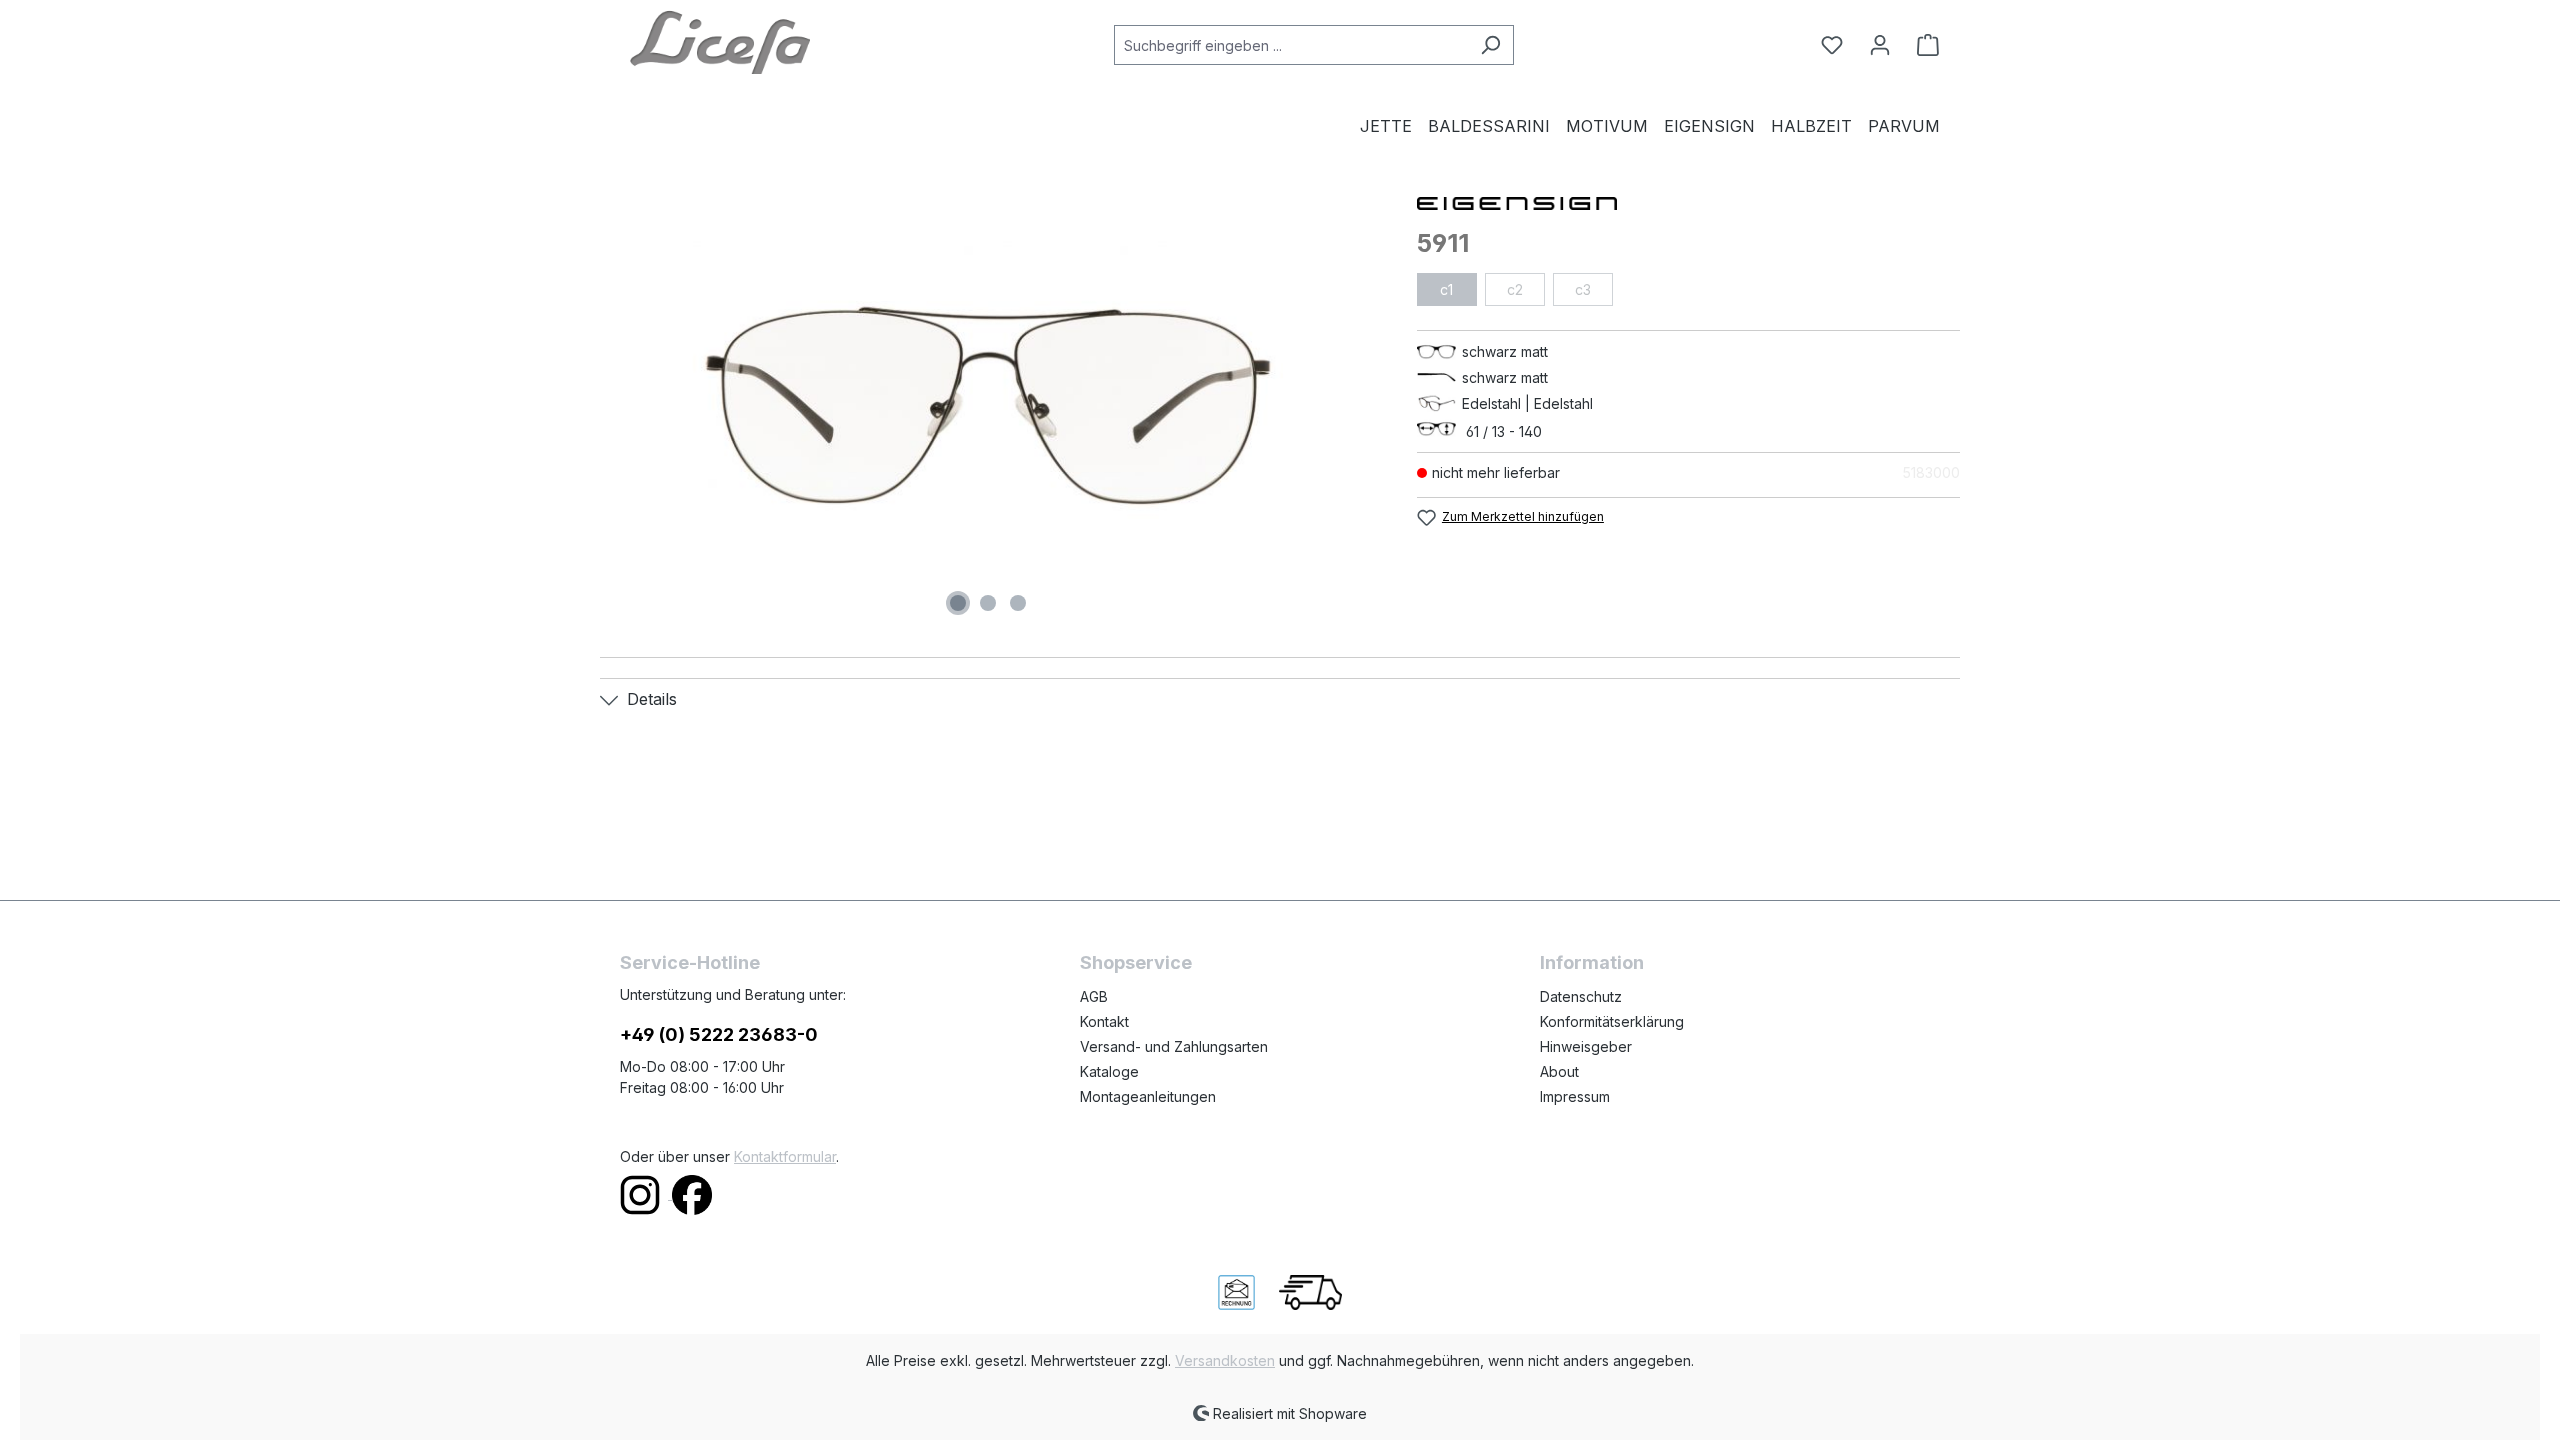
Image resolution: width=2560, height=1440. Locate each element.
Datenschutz (1581, 996)
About (1559, 1071)
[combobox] (1291, 45)
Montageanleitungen (1148, 1096)
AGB (1094, 996)
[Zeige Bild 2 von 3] (988, 603)
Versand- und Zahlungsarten (1174, 1046)
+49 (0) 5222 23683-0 (719, 1034)
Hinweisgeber (1586, 1046)
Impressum (1575, 1096)
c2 (1515, 289)
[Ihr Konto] (1880, 45)
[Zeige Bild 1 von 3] (958, 603)
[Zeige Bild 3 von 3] (1018, 603)
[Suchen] (1490, 45)
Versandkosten (1225, 1360)
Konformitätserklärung (1612, 1021)
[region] (988, 406)
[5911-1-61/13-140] (988, 406)
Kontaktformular (785, 1156)
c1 (1446, 289)
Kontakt (1104, 1021)
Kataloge (1109, 1071)
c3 (1583, 289)
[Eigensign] (1688, 201)
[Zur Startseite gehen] (720, 41)
